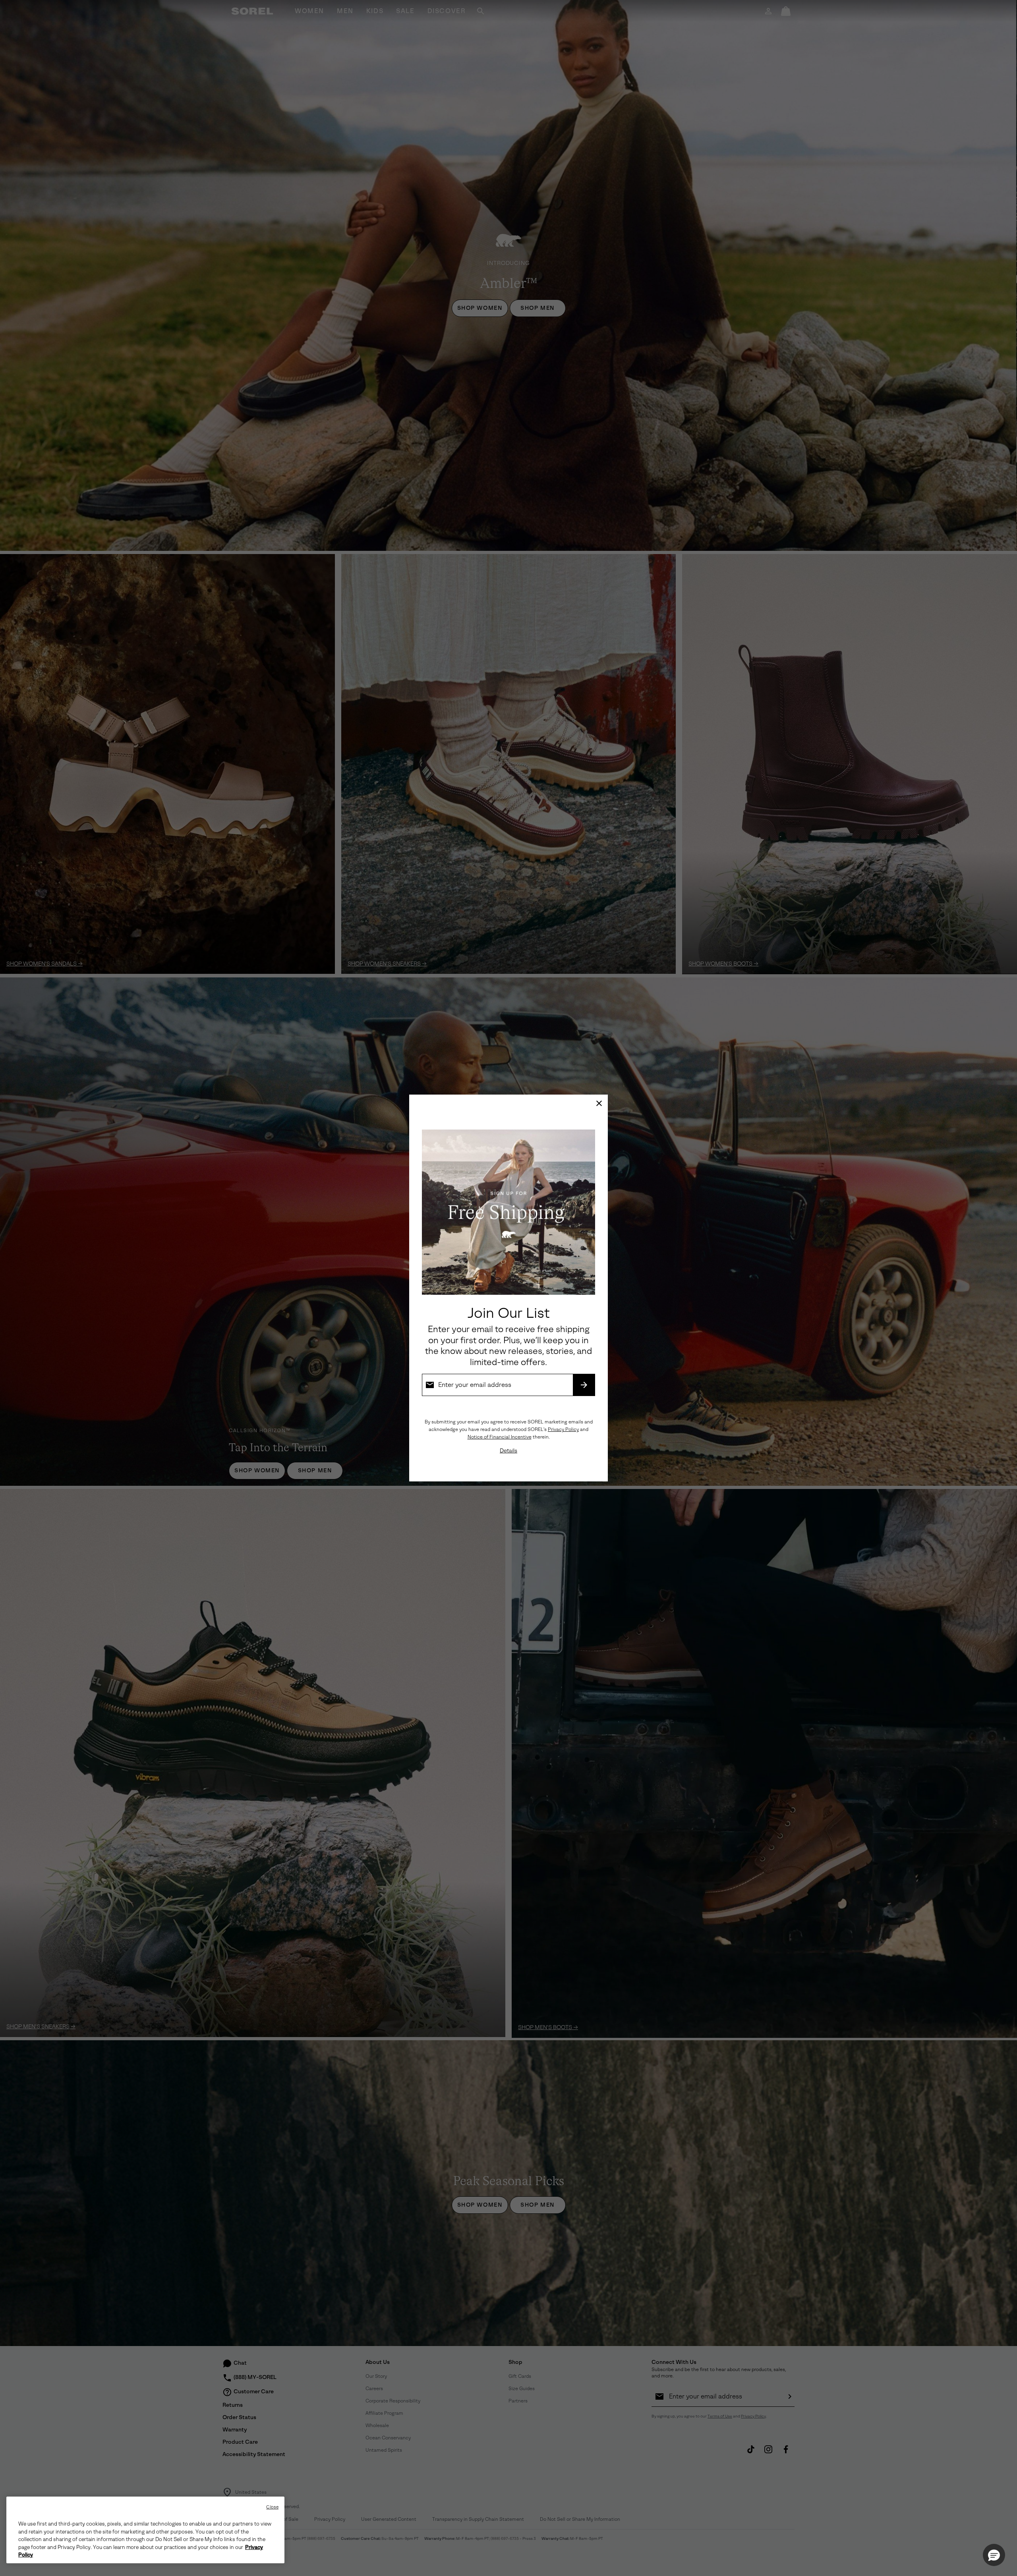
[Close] (599, 1103)
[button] (994, 2555)
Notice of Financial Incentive (500, 1437)
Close (272, 2507)
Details (508, 1451)
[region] (145, 2530)
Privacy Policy (563, 1429)
